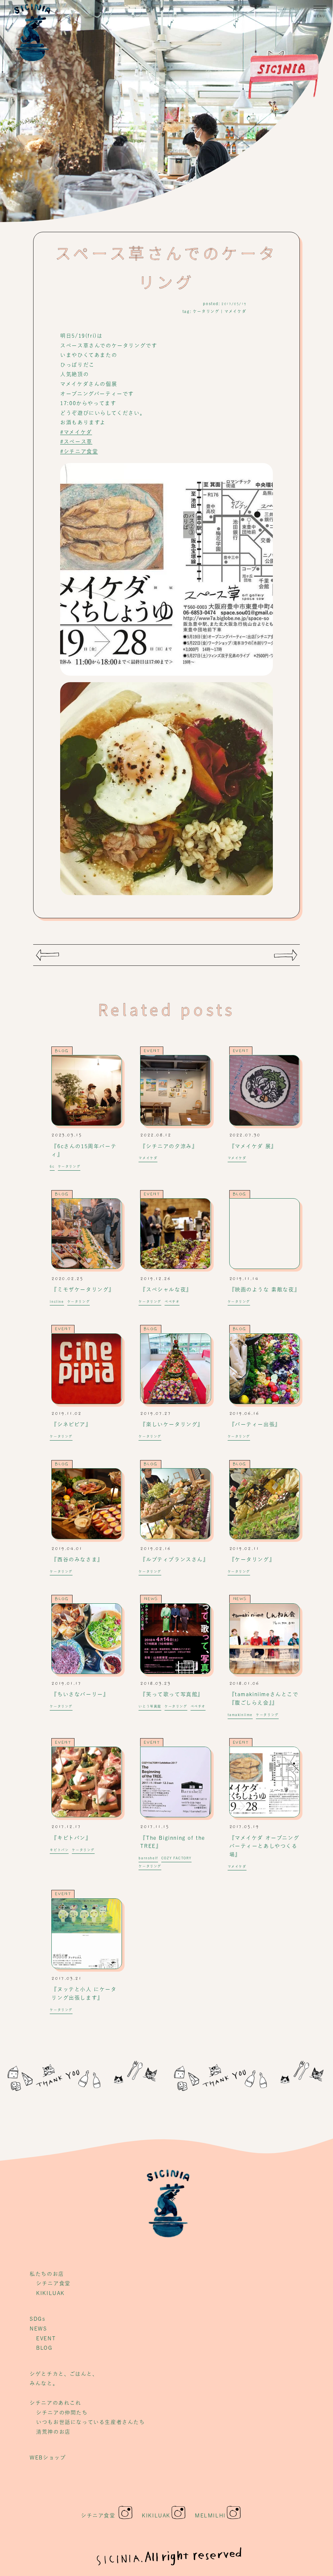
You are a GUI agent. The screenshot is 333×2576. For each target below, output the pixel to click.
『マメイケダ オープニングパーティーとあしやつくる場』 (264, 1846)
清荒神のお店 (53, 2432)
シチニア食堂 (53, 2283)
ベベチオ (172, 1302)
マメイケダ (235, 311)
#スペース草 (76, 442)
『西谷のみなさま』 (77, 1559)
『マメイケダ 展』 (253, 1146)
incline (57, 1302)
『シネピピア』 (71, 1424)
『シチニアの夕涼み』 (169, 1146)
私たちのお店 (47, 2274)
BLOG (62, 1051)
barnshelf (148, 1858)
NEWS (151, 1599)
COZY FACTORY (176, 1858)
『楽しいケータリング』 (172, 1424)
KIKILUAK (50, 2293)
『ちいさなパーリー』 (80, 1694)
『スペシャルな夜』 (166, 1289)
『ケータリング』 (252, 1559)
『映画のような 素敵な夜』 (265, 1289)
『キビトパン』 (71, 1838)
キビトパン (59, 1850)
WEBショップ (48, 2457)
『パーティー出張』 (255, 1424)
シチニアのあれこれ (55, 2403)
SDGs (37, 2319)
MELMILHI (210, 2515)
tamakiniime (240, 1715)
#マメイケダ (76, 432)
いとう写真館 (150, 1706)
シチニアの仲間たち (62, 2413)
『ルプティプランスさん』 (174, 1559)
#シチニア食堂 (79, 451)
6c (52, 1166)
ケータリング (206, 311)
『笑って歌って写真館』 (172, 1694)
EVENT (152, 1051)
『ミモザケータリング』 (83, 1289)
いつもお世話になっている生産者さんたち (90, 2422)
